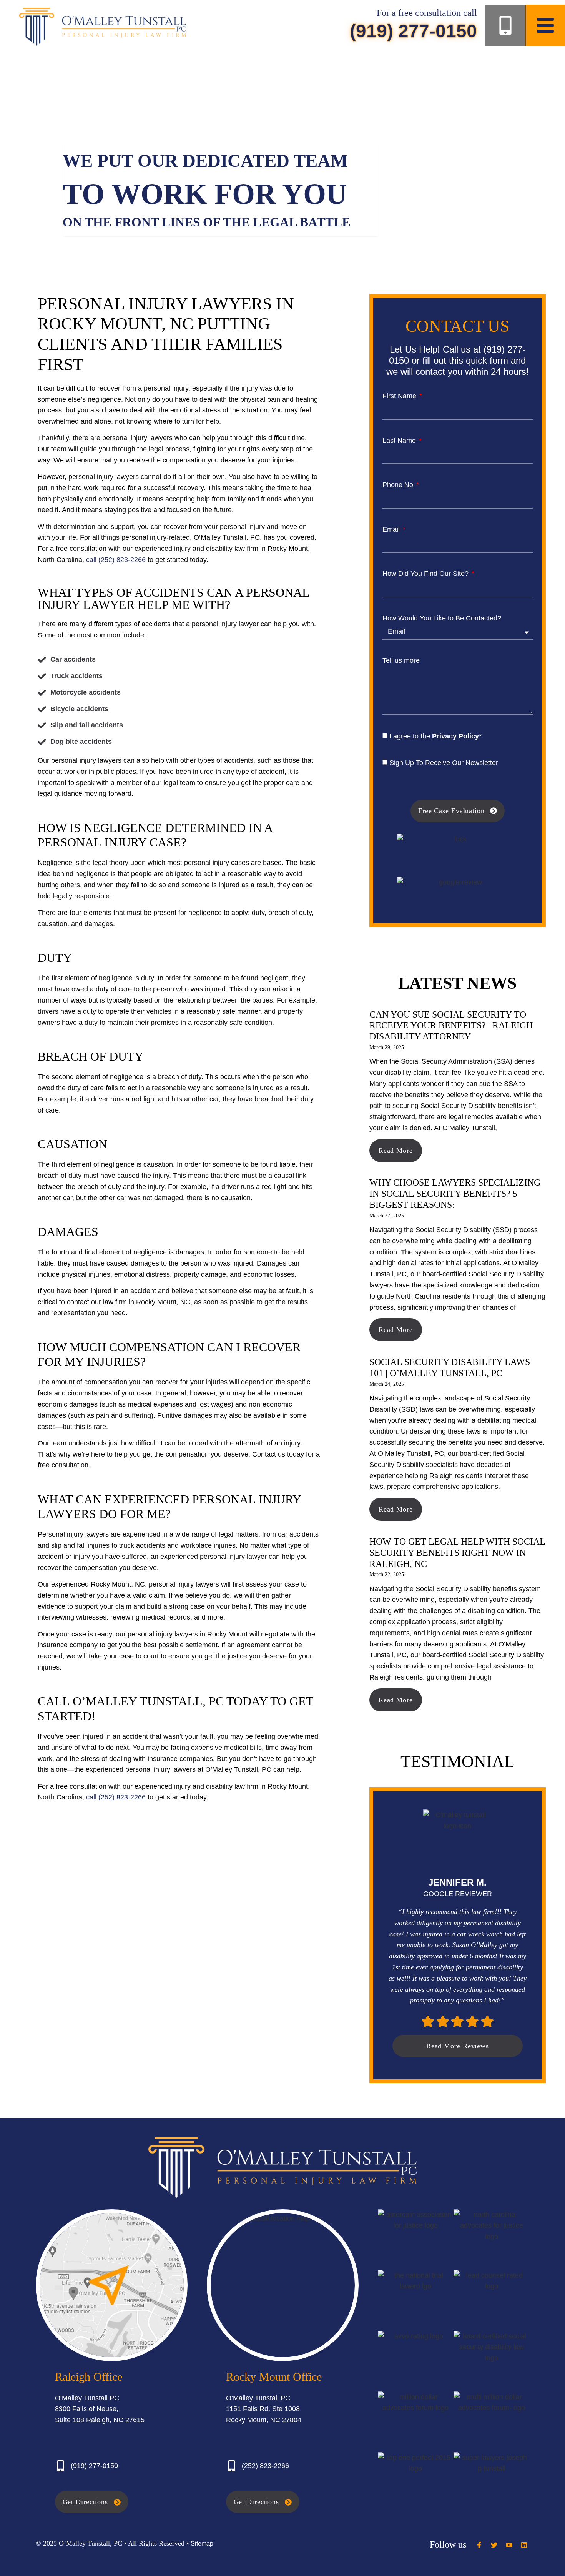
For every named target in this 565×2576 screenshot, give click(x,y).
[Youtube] (509, 2545)
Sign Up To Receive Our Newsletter (444, 763)
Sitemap (202, 2544)
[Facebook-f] (479, 2545)
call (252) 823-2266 (116, 560)
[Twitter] (494, 2545)
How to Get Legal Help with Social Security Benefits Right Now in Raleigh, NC (457, 1553)
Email (392, 529)
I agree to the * (435, 736)
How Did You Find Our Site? (426, 574)
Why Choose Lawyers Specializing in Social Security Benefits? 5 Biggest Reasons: (455, 1194)
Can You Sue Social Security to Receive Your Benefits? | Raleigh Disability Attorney (451, 1026)
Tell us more (401, 660)
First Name (400, 396)
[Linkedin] (524, 2545)
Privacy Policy (455, 736)
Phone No (399, 485)
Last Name (400, 441)
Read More (396, 1151)
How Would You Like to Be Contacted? (442, 618)
